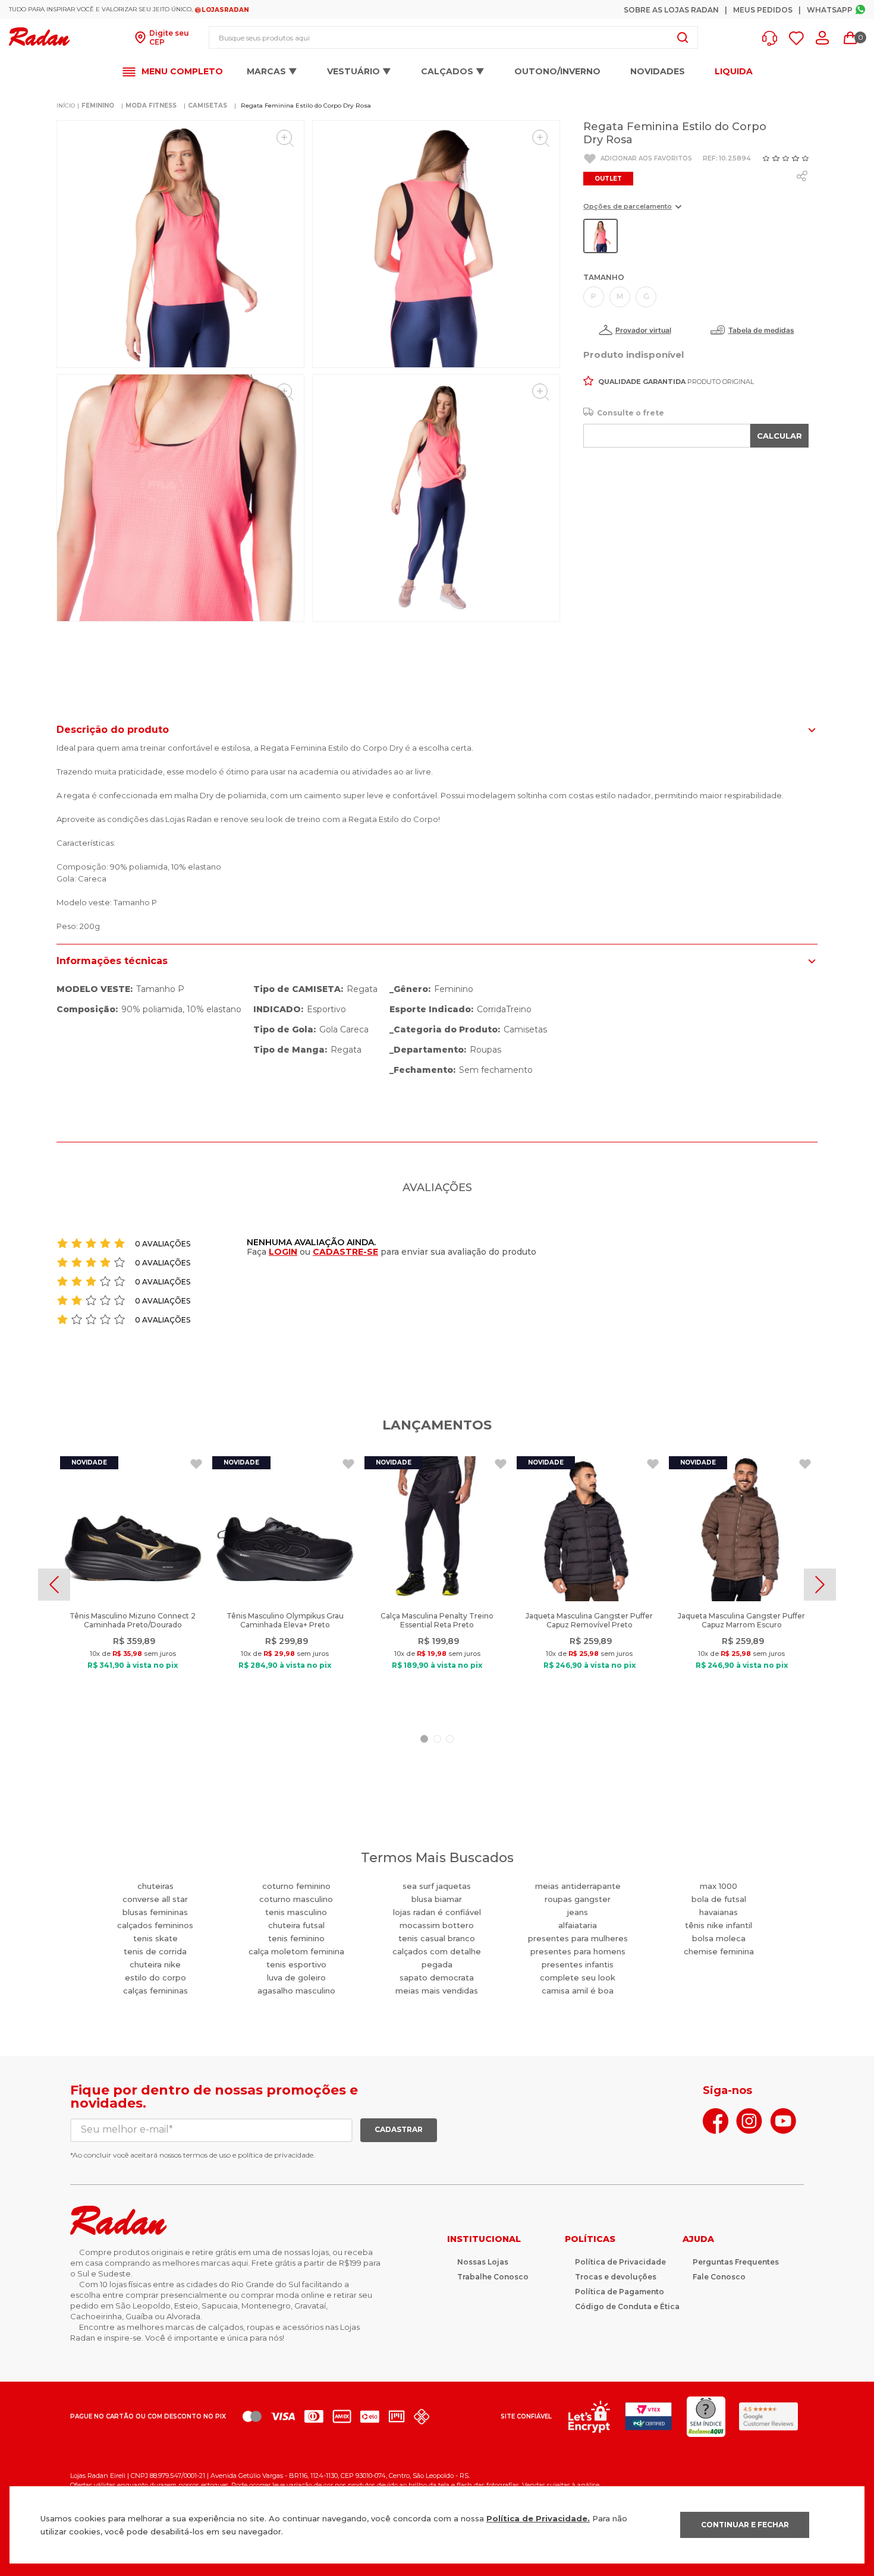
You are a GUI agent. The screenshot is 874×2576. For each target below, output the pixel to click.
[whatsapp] (802, 176)
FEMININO (98, 106)
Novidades (658, 71)
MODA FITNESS (151, 106)
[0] (850, 38)
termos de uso (207, 2155)
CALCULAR (779, 436)
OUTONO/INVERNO (557, 71)
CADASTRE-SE (345, 1252)
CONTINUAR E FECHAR (745, 2525)
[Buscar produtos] (683, 37)
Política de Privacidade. (538, 2518)
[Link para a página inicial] (66, 106)
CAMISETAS (208, 106)
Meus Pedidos (763, 10)
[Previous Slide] (54, 1585)
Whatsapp (830, 10)
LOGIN (283, 1252)
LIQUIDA (734, 72)
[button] (773, 38)
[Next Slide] (820, 1585)
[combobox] (453, 37)
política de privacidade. (276, 2155)
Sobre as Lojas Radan (671, 10)
